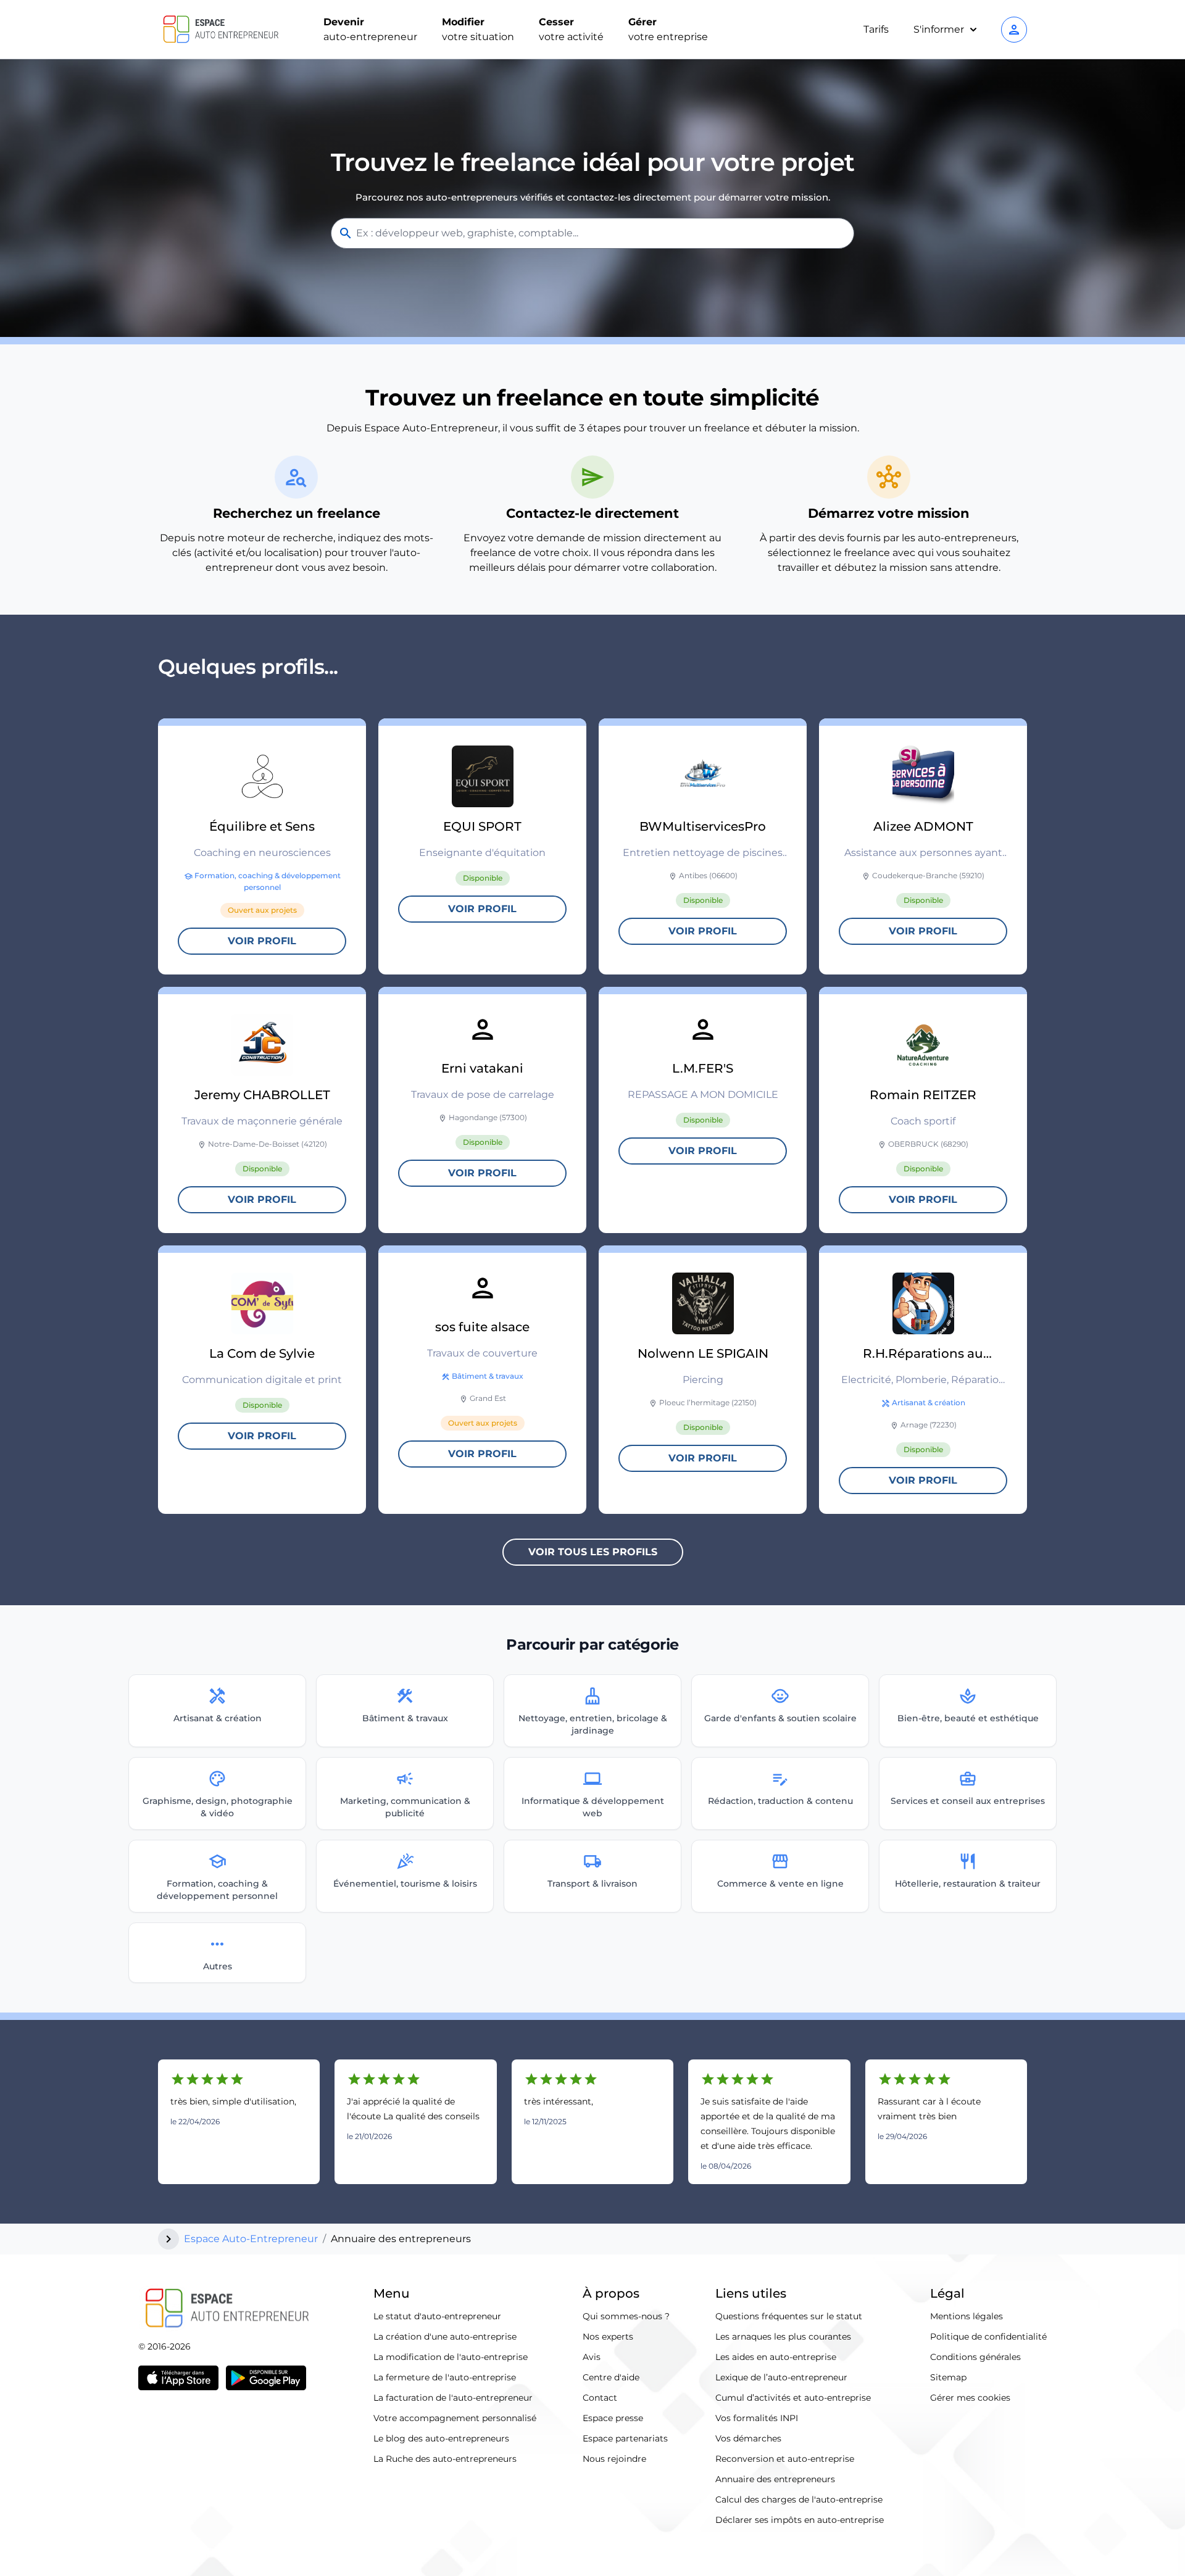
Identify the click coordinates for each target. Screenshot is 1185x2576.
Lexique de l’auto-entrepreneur (781, 2377)
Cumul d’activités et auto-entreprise (793, 2398)
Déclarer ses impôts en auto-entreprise (800, 2520)
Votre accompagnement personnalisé (455, 2418)
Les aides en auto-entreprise (776, 2357)
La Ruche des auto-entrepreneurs (445, 2459)
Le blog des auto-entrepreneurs (441, 2438)
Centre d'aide (611, 2377)
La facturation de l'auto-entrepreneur (453, 2398)
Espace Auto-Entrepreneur (251, 2239)
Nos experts (608, 2337)
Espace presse (613, 2418)
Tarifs (876, 29)
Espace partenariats (625, 2438)
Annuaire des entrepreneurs (775, 2479)
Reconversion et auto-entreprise (785, 2459)
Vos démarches (748, 2438)
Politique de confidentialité (988, 2337)
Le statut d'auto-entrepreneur (437, 2316)
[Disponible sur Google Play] (266, 2378)
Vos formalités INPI (757, 2418)
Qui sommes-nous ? (626, 2316)
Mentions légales (967, 2316)
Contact (600, 2398)
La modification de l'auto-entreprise (451, 2357)
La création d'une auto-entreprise (445, 2337)
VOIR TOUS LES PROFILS (593, 1552)
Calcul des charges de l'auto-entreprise (799, 2499)
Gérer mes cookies (970, 2398)
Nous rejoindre (614, 2459)
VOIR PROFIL (262, 941)
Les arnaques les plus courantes (783, 2337)
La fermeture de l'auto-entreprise (445, 2377)
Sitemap (948, 2377)
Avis (592, 2357)
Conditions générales (975, 2357)
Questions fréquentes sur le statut (789, 2316)
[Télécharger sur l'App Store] (178, 2378)
